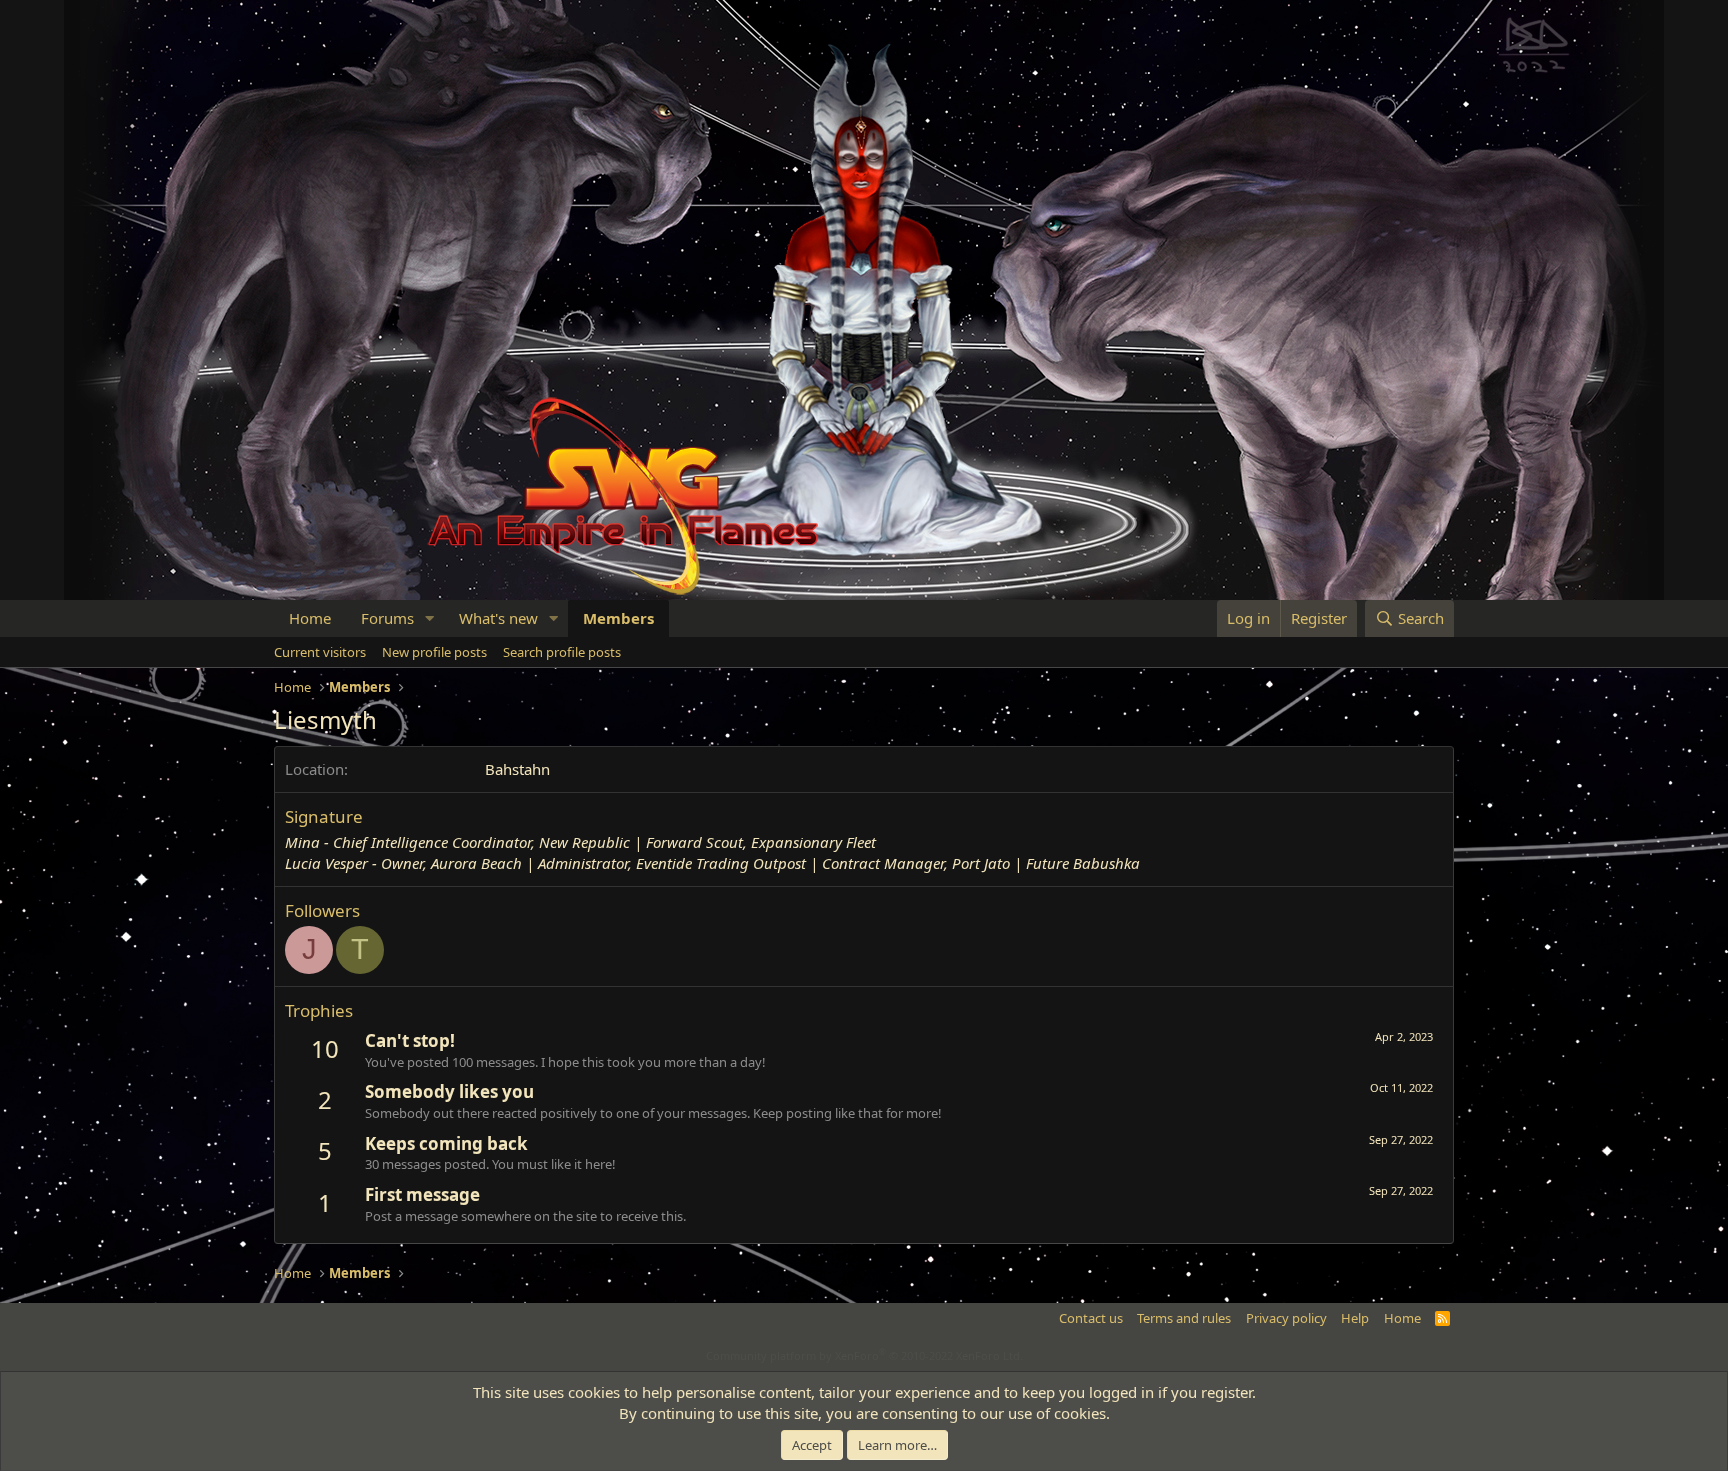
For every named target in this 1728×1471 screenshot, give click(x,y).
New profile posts (434, 652)
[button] (430, 618)
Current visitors (320, 652)
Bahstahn (517, 769)
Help (1355, 1318)
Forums (387, 618)
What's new (498, 618)
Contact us (1091, 1318)
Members (618, 618)
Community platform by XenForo (864, 1355)
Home (310, 618)
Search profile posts (562, 652)
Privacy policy (1286, 1318)
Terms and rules (1184, 1318)
